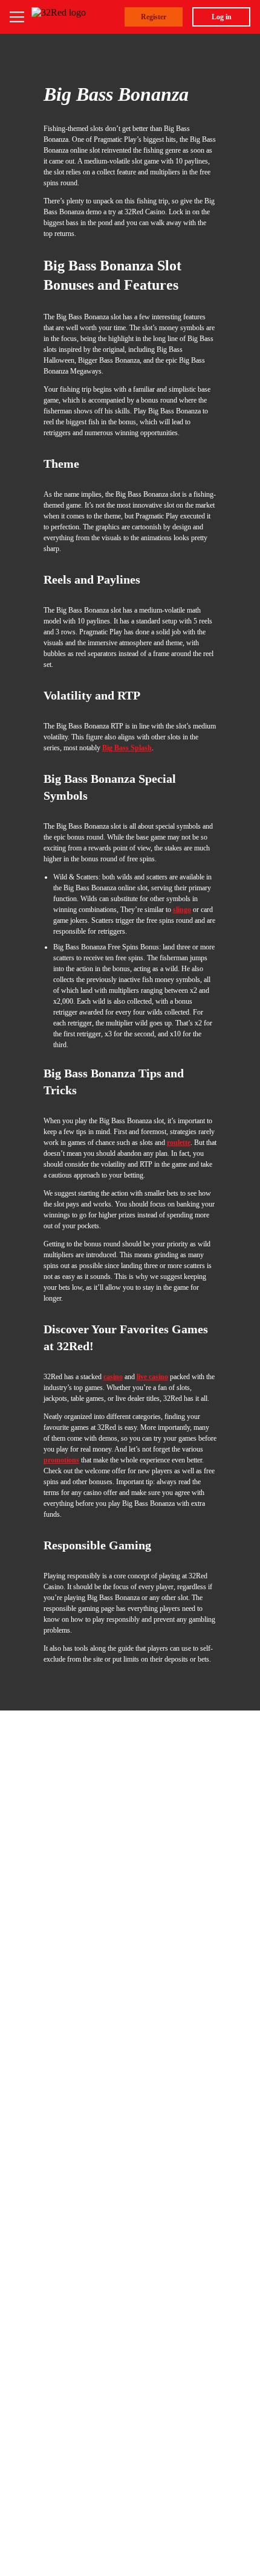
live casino (152, 1377)
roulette (179, 1143)
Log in (222, 17)
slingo (182, 910)
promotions (61, 1460)
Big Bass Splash (127, 748)
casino (113, 1377)
